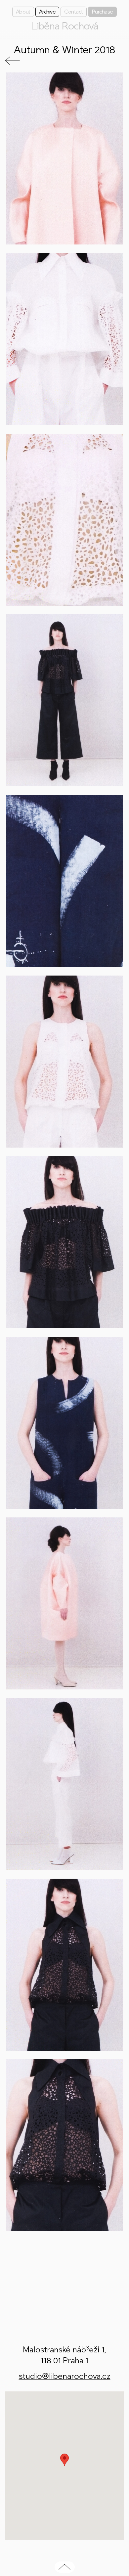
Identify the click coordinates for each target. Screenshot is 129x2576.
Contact (74, 12)
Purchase (102, 12)
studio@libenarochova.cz (65, 2376)
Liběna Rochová (64, 26)
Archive (47, 12)
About (23, 12)
